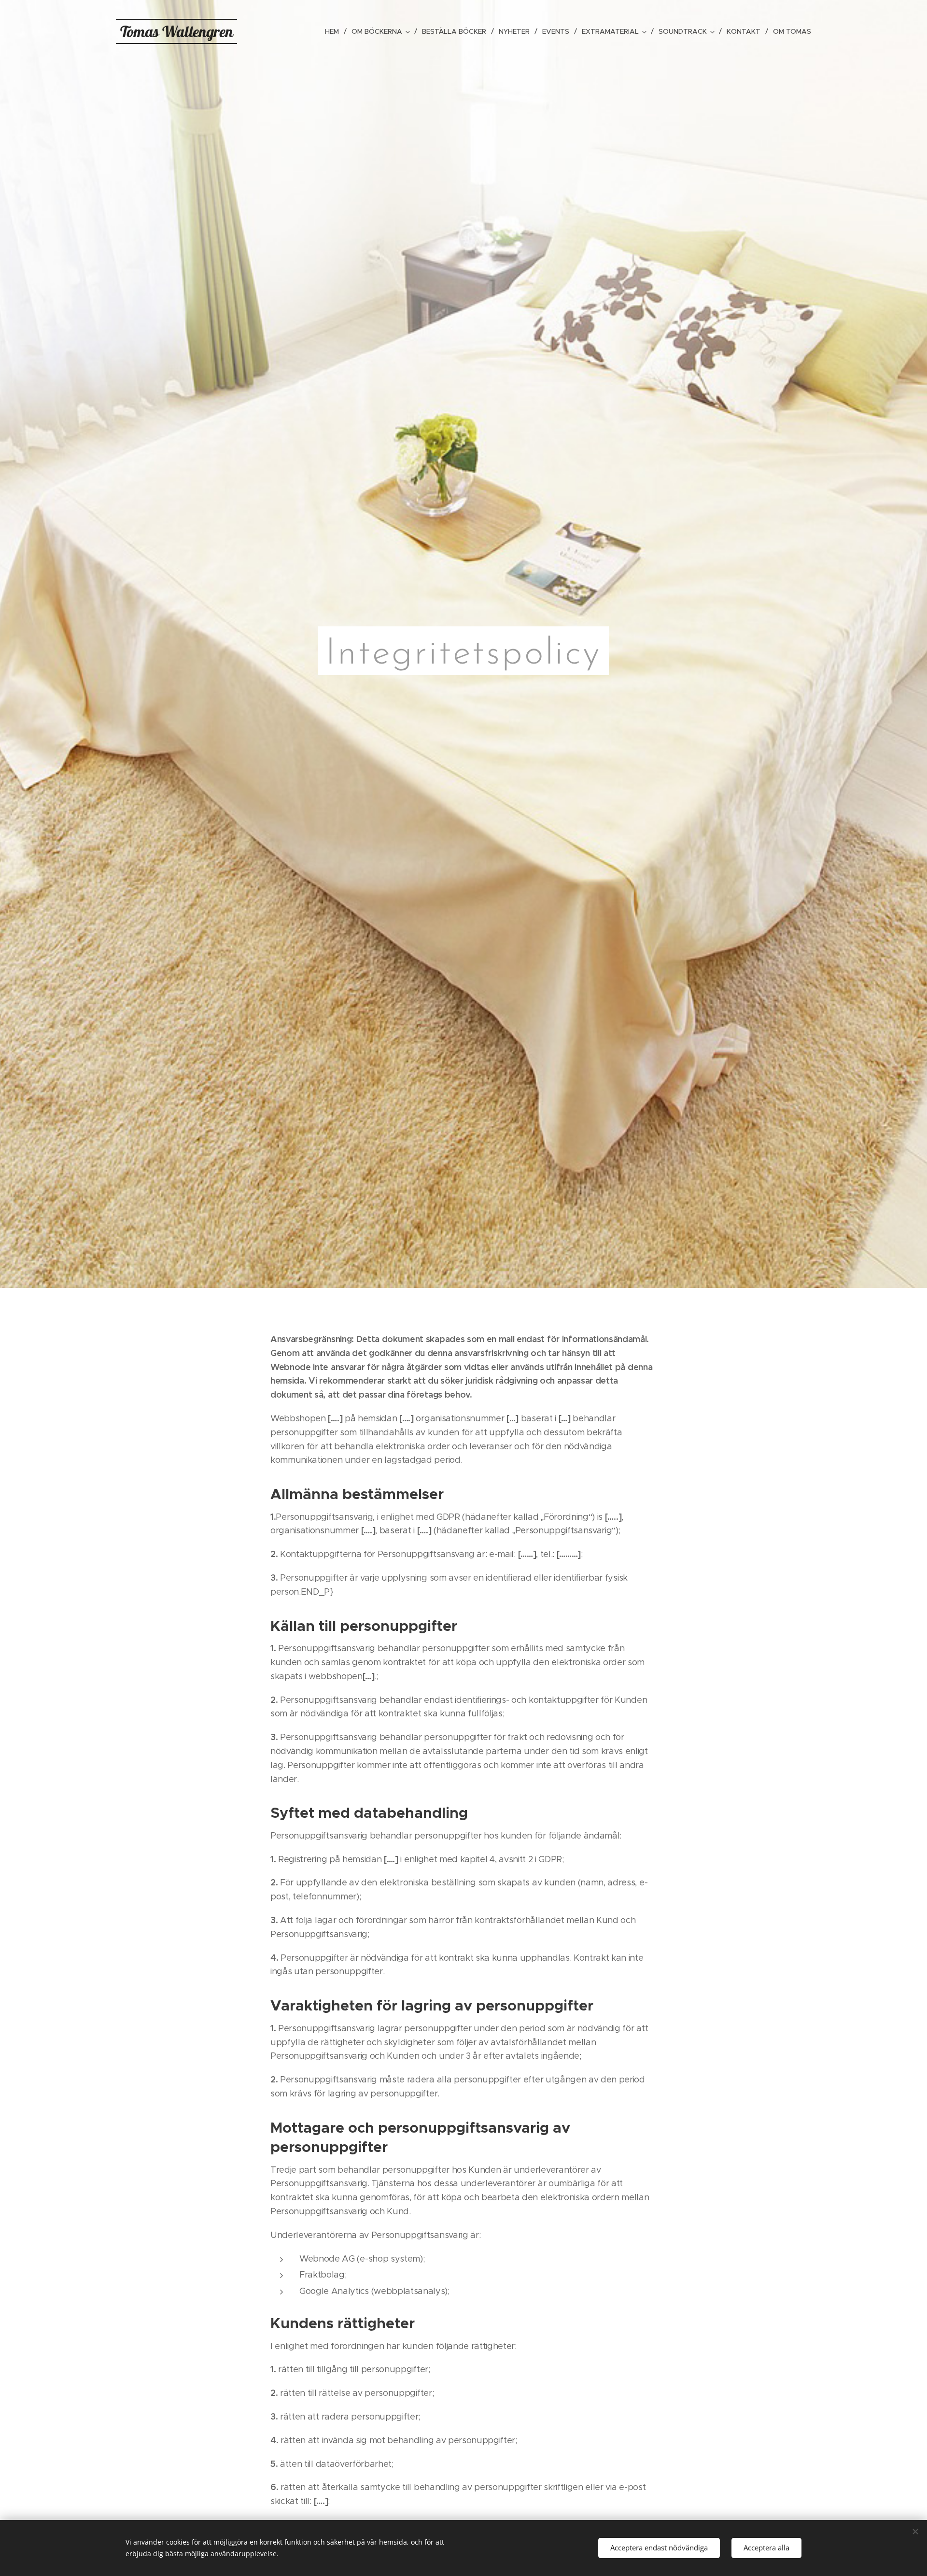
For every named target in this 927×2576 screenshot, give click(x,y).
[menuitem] (335, 31)
